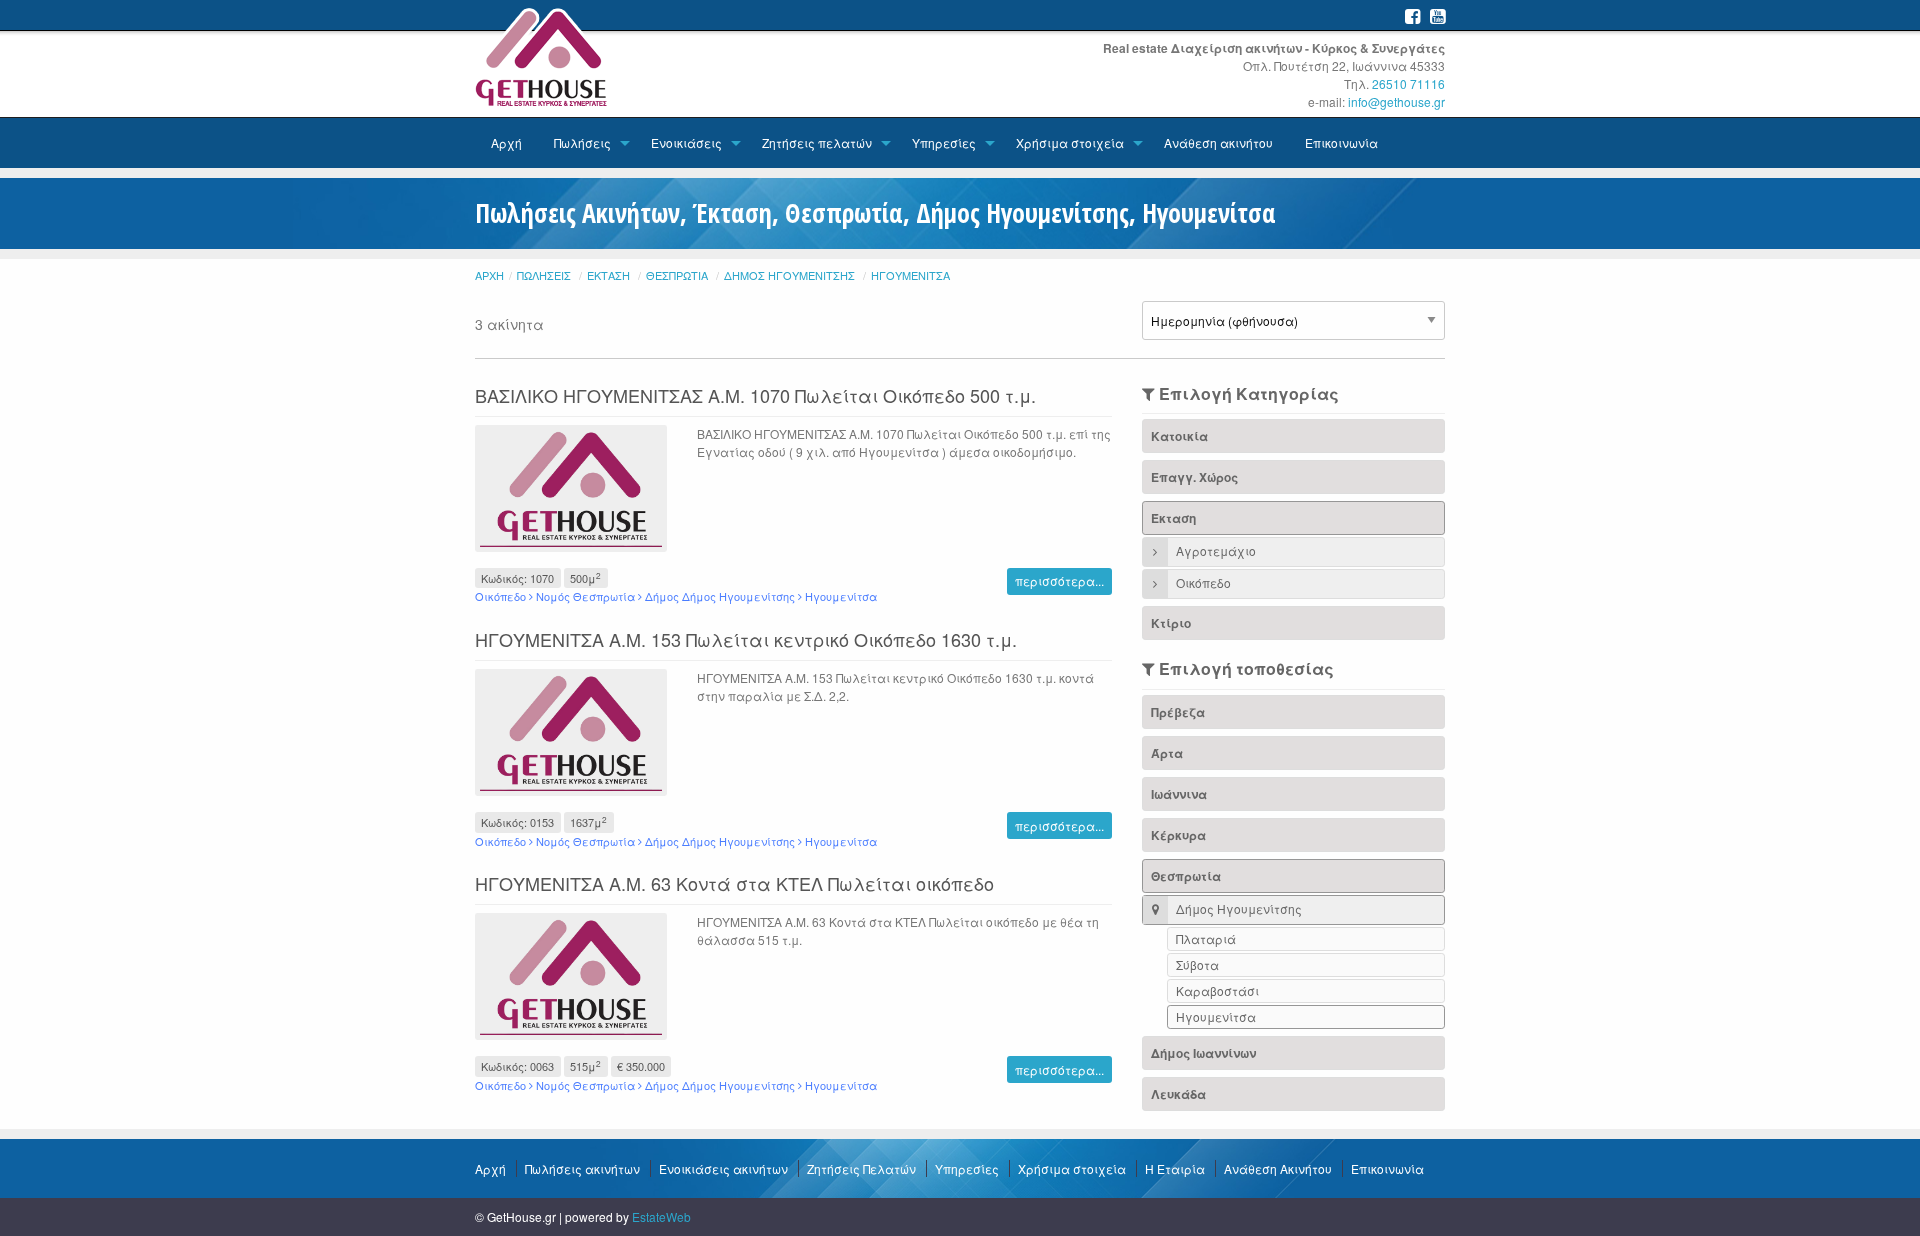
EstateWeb (661, 1216)
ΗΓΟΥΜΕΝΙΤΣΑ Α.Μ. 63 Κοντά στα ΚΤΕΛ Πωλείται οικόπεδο (734, 883)
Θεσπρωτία (677, 275)
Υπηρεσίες (944, 142)
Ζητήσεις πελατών (817, 142)
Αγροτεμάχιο (1214, 550)
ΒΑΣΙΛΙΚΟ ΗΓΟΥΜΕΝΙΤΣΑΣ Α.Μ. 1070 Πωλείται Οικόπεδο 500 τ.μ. (755, 395)
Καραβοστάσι (1217, 990)
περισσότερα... (1059, 580)
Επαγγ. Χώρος (1194, 477)
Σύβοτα (1197, 964)
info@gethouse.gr (1396, 101)
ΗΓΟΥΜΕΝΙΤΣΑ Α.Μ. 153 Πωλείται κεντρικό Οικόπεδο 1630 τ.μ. (746, 639)
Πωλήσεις (582, 142)
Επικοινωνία (1341, 142)
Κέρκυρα (1178, 835)
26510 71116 (1408, 83)
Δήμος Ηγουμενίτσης (789, 275)
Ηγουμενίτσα (910, 275)
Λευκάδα (1178, 1094)
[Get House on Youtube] (1437, 15)
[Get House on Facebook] (1412, 15)
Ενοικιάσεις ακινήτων (723, 1168)
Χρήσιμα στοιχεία (1070, 142)
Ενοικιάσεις (686, 142)
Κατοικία (1179, 436)
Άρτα (1167, 753)
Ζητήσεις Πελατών (861, 1168)
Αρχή (506, 142)
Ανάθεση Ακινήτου (1278, 1168)
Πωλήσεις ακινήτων (582, 1168)
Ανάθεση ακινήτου (1218, 142)
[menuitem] (506, 143)
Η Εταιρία (1175, 1168)
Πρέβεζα (1178, 712)
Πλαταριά (1206, 938)
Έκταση (608, 275)
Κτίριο (1171, 623)
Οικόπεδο (1202, 582)
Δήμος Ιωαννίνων (1203, 1053)
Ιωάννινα (1179, 794)
